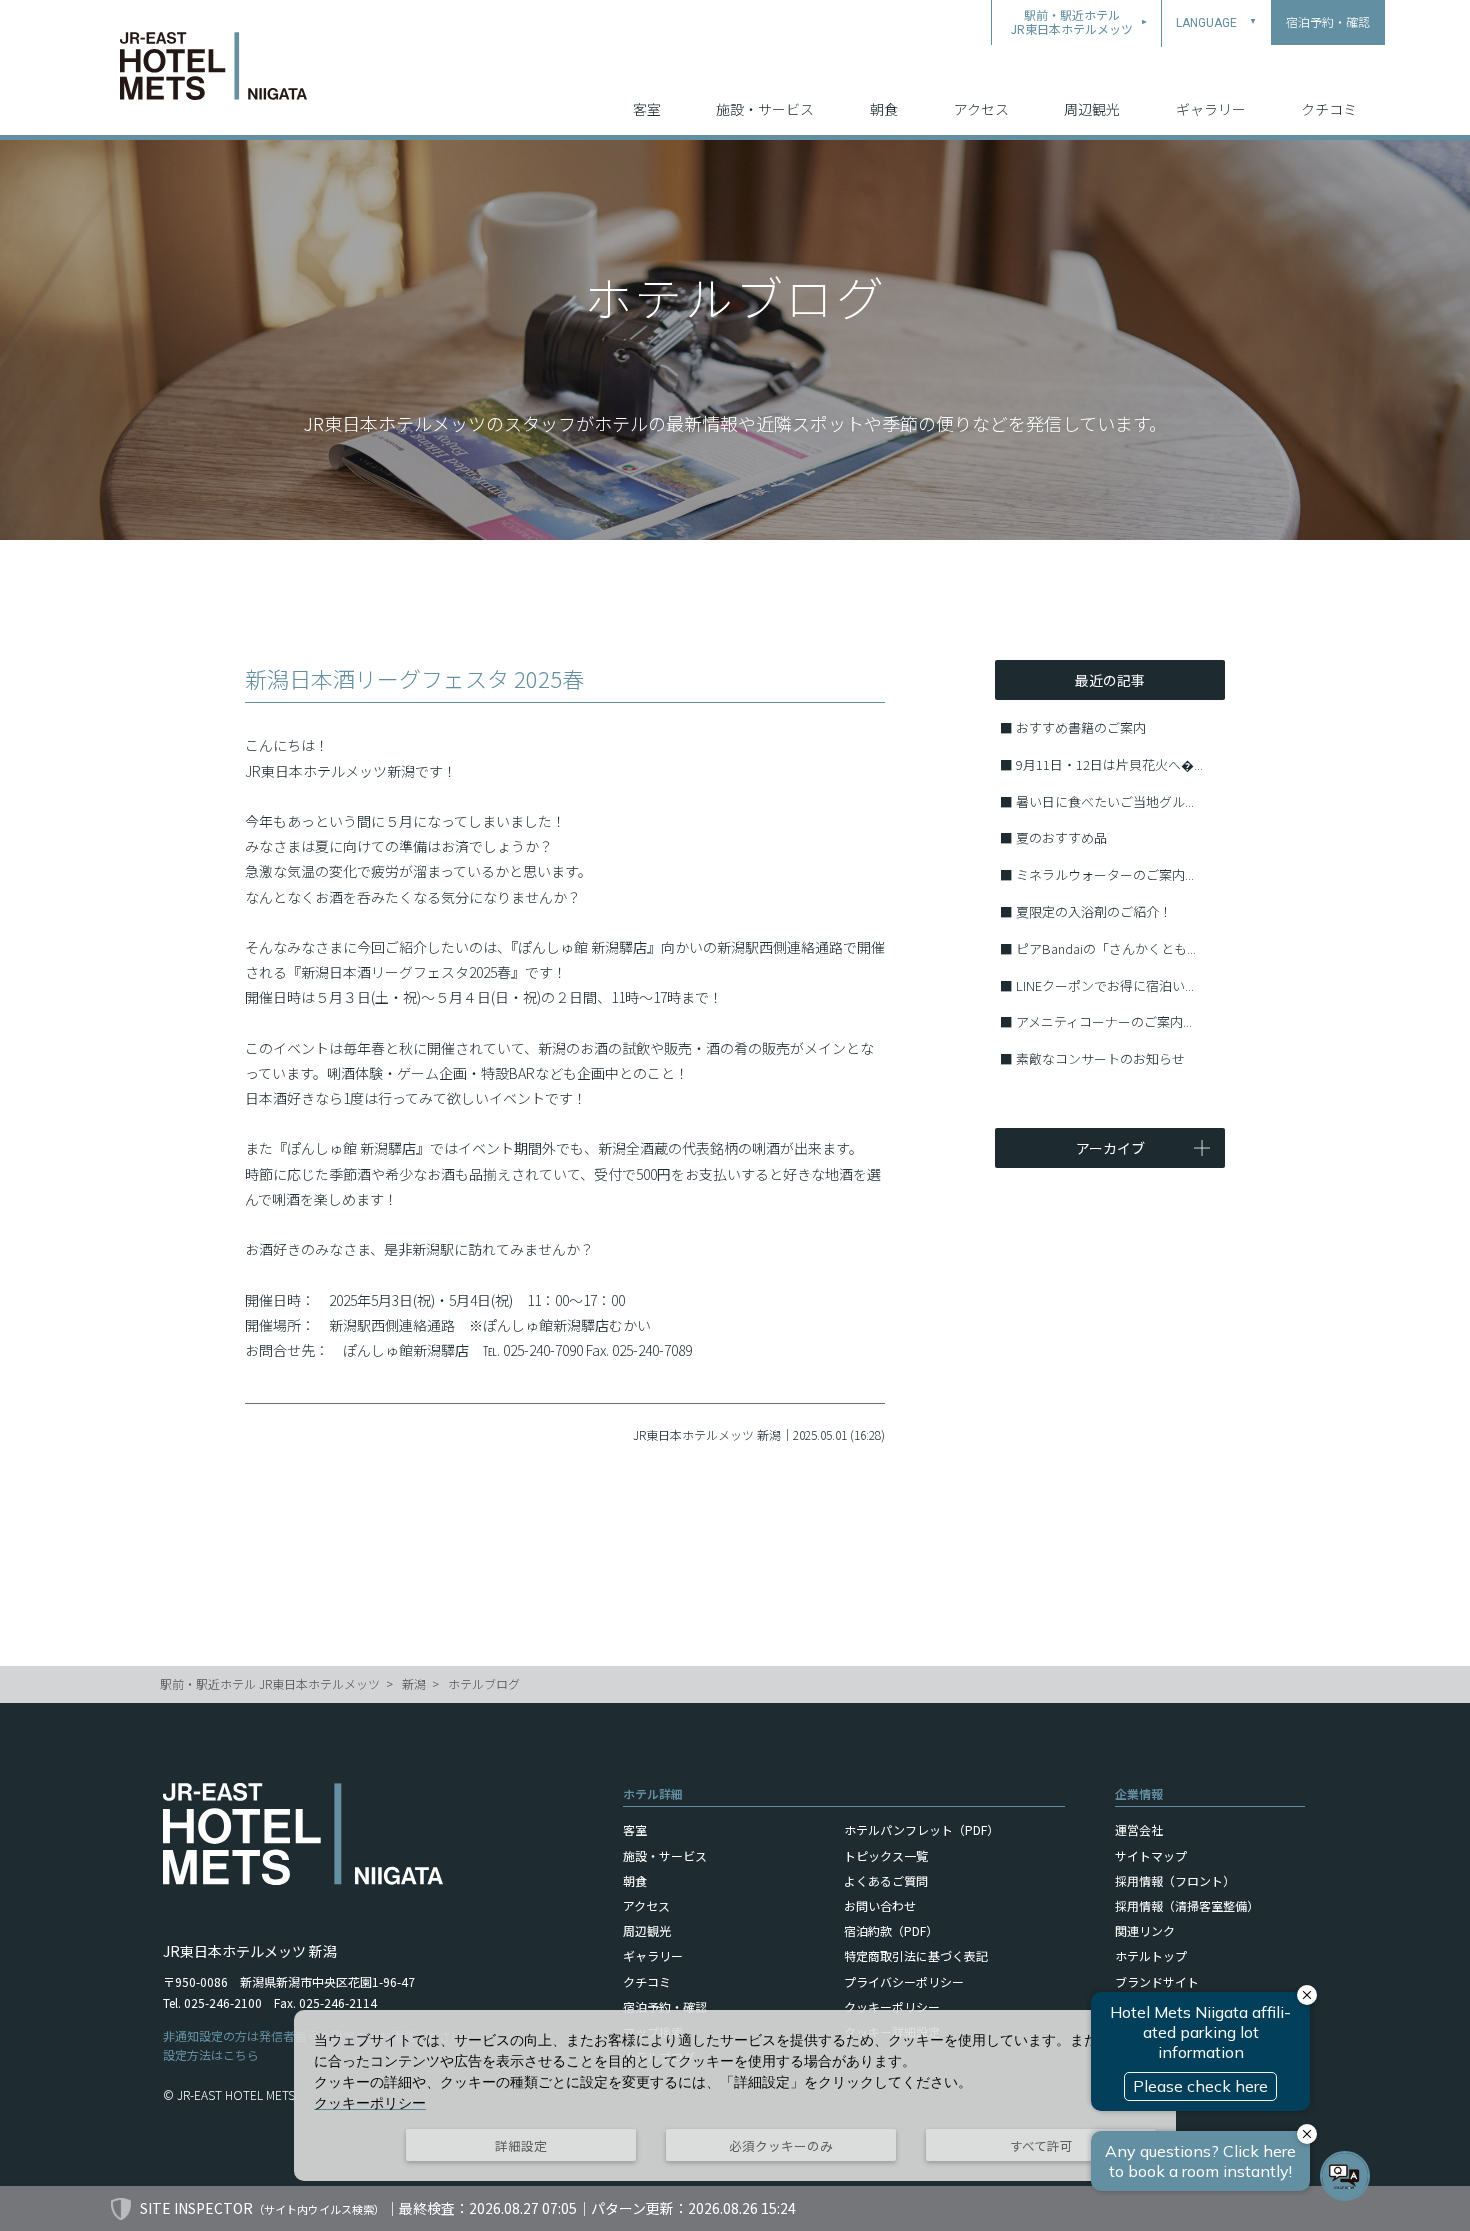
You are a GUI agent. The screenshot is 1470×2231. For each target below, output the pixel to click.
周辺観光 (1092, 109)
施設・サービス (765, 109)
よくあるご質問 (886, 1880)
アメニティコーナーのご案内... (1104, 1021)
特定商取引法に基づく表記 (916, 1955)
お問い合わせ (880, 1905)
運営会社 (1139, 1829)
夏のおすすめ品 (1061, 837)
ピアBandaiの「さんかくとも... (1106, 948)
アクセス (981, 109)
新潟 (414, 1683)
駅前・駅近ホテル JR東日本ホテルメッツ (270, 1683)
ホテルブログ (484, 1683)
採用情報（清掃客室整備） (1187, 1905)
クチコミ (1329, 109)
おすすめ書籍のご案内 (1081, 727)
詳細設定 (521, 2145)
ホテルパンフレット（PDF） (921, 1829)
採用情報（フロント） (1175, 1880)
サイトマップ (1151, 1855)
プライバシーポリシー (904, 1981)
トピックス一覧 (886, 1855)
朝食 (884, 109)
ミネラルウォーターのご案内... (1105, 874)
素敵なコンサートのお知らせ (1100, 1058)
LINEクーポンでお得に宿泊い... (1105, 985)
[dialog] (735, 2095)
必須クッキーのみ (781, 2145)
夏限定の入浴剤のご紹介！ (1094, 911)
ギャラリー (1211, 109)
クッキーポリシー (892, 2006)
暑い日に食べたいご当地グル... (1105, 801)
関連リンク (1145, 1930)
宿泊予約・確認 (665, 2006)
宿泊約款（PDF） (891, 1930)
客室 (647, 109)
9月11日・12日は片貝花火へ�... (1109, 764)
